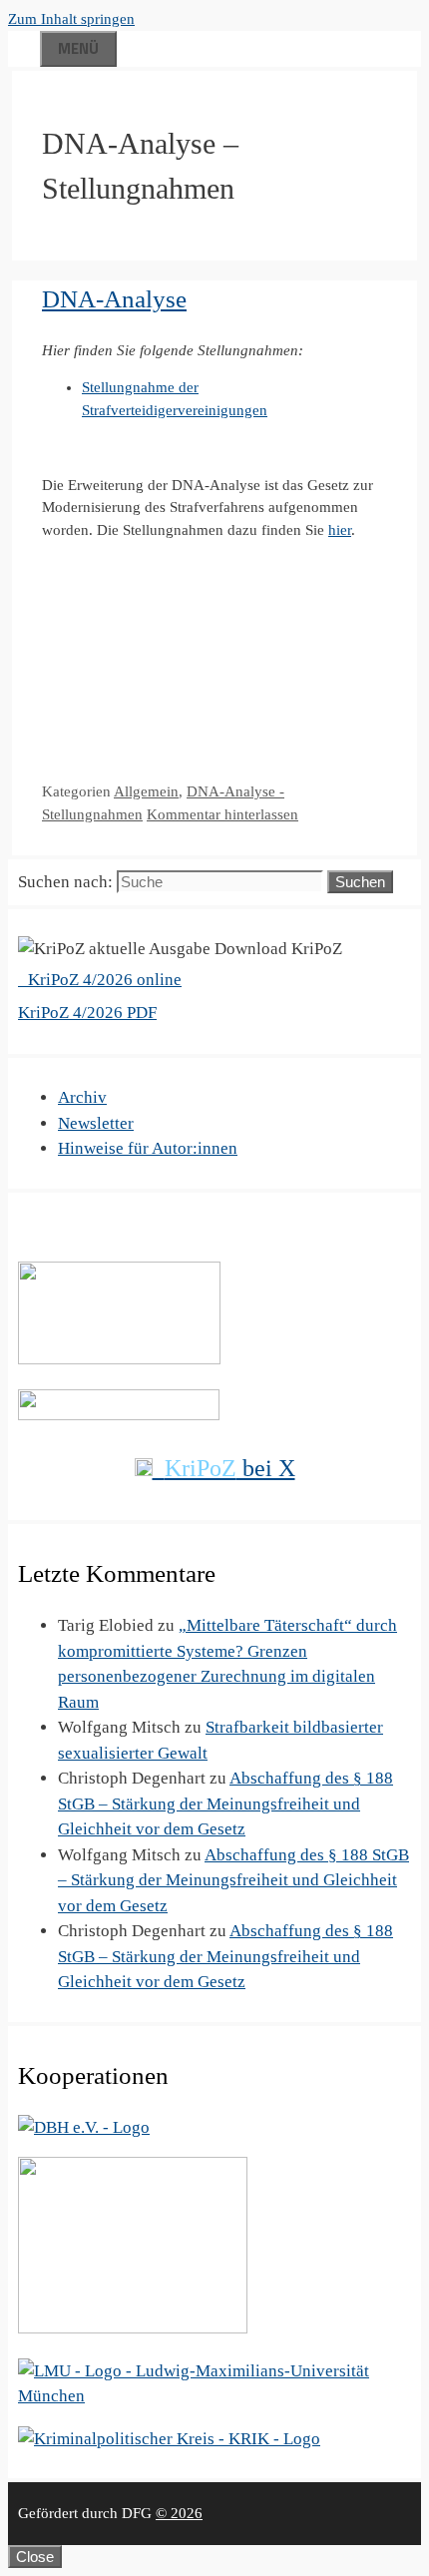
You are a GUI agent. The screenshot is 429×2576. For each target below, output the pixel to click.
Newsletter (96, 1123)
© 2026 (179, 2513)
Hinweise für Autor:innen (148, 1148)
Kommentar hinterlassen (222, 814)
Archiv (82, 1097)
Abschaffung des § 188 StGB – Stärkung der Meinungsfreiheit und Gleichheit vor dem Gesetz (225, 1803)
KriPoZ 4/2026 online (103, 980)
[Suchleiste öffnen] (24, 45)
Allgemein (146, 791)
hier (340, 530)
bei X (230, 1468)
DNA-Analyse (114, 299)
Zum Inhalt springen (71, 19)
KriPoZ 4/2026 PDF (87, 1013)
